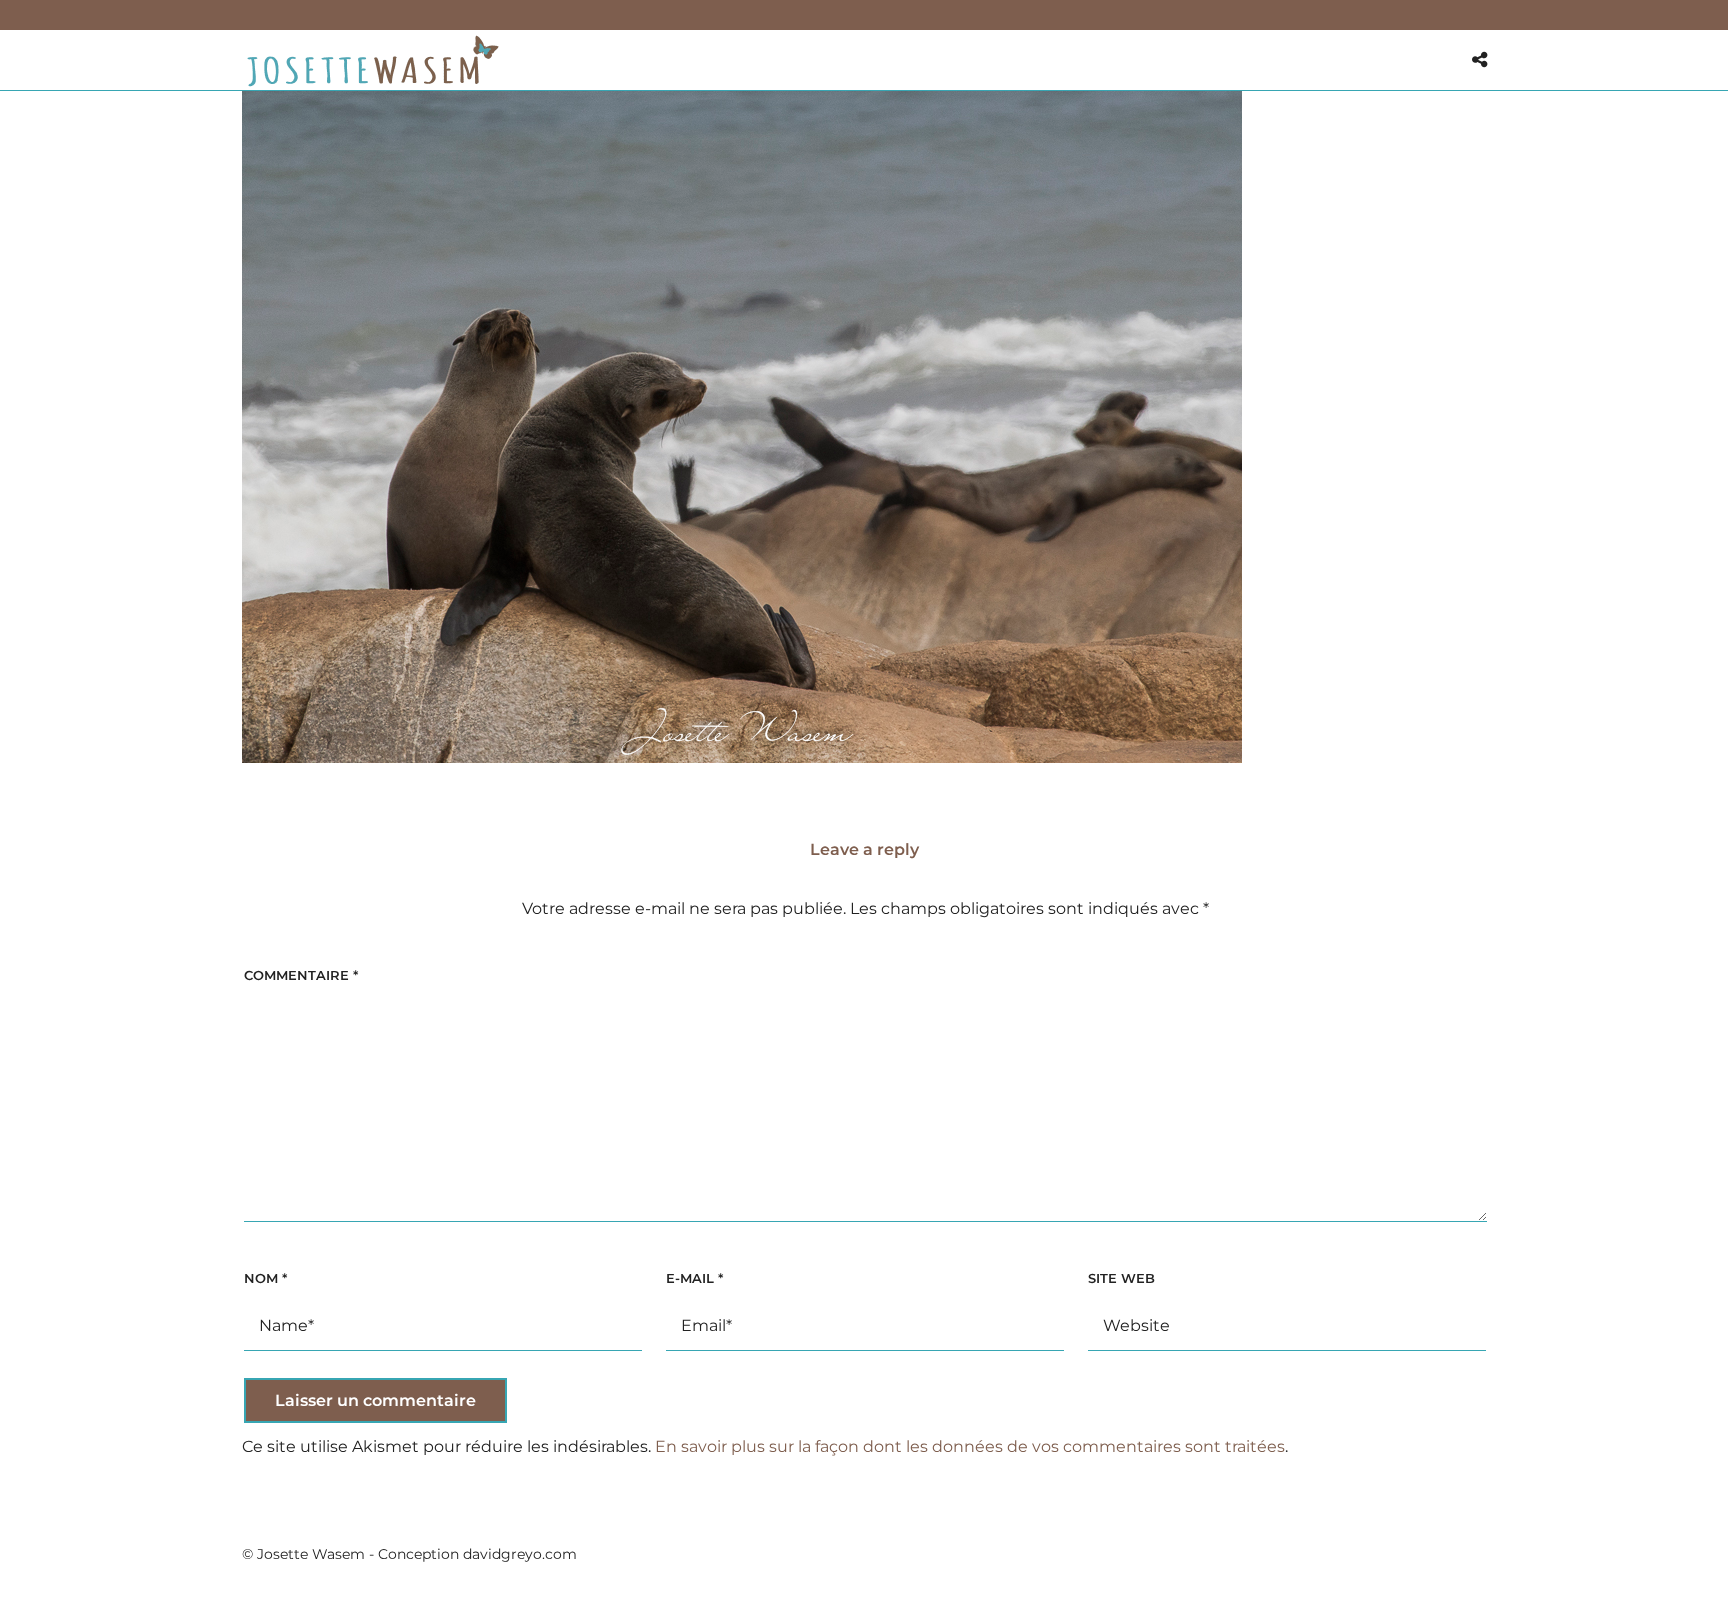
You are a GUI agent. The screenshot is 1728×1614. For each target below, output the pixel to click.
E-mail (694, 1278)
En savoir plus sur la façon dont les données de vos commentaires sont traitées (970, 1446)
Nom (265, 1278)
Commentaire (301, 975)
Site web (1121, 1278)
